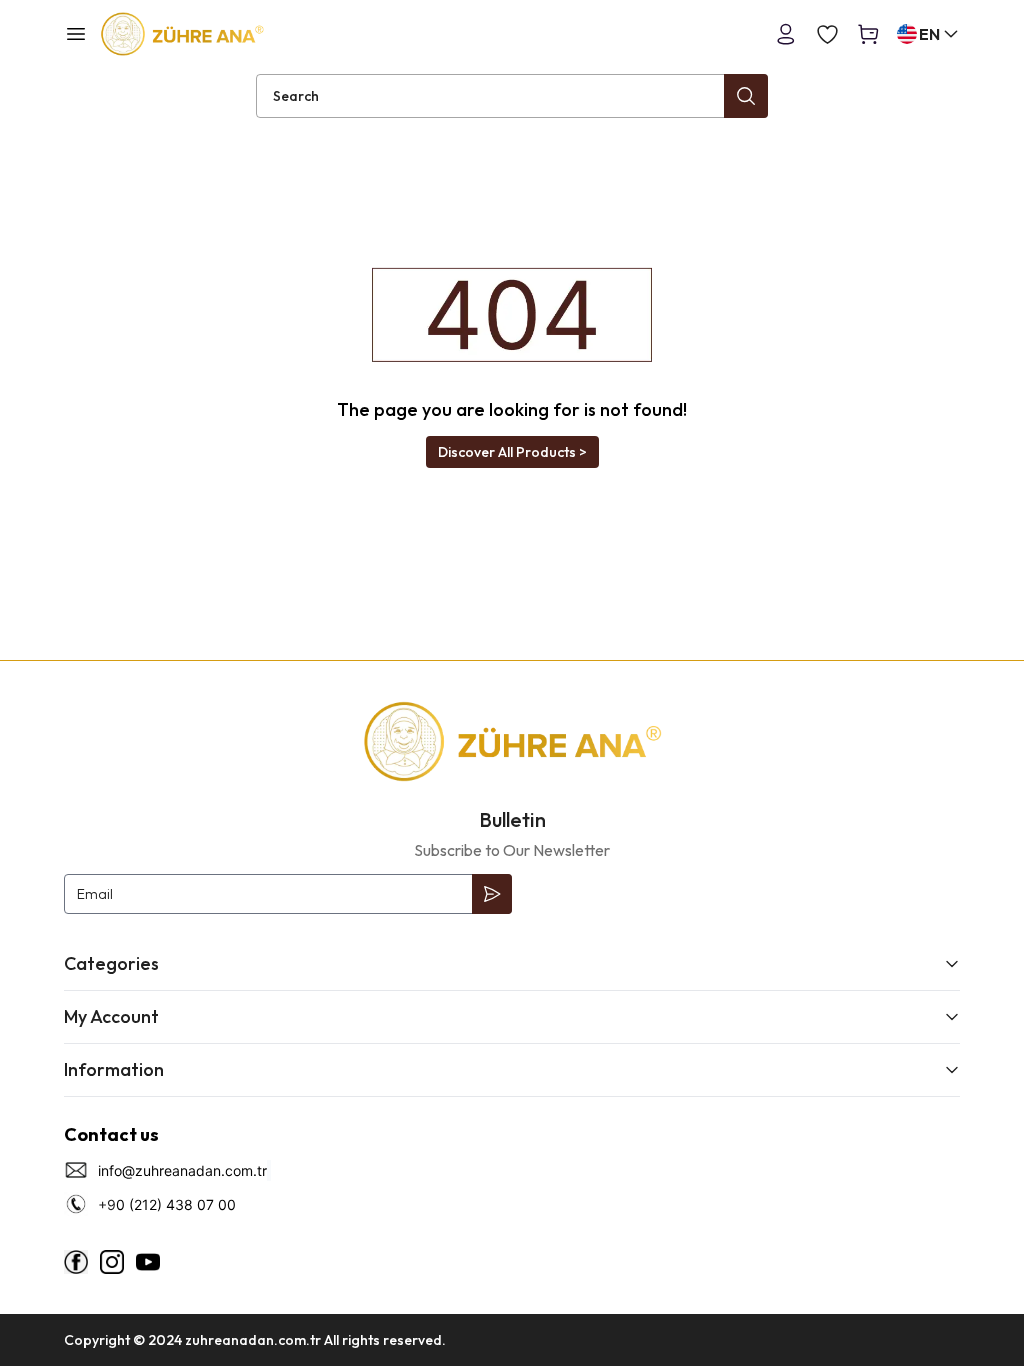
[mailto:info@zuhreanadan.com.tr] (269, 1170)
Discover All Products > (512, 452)
